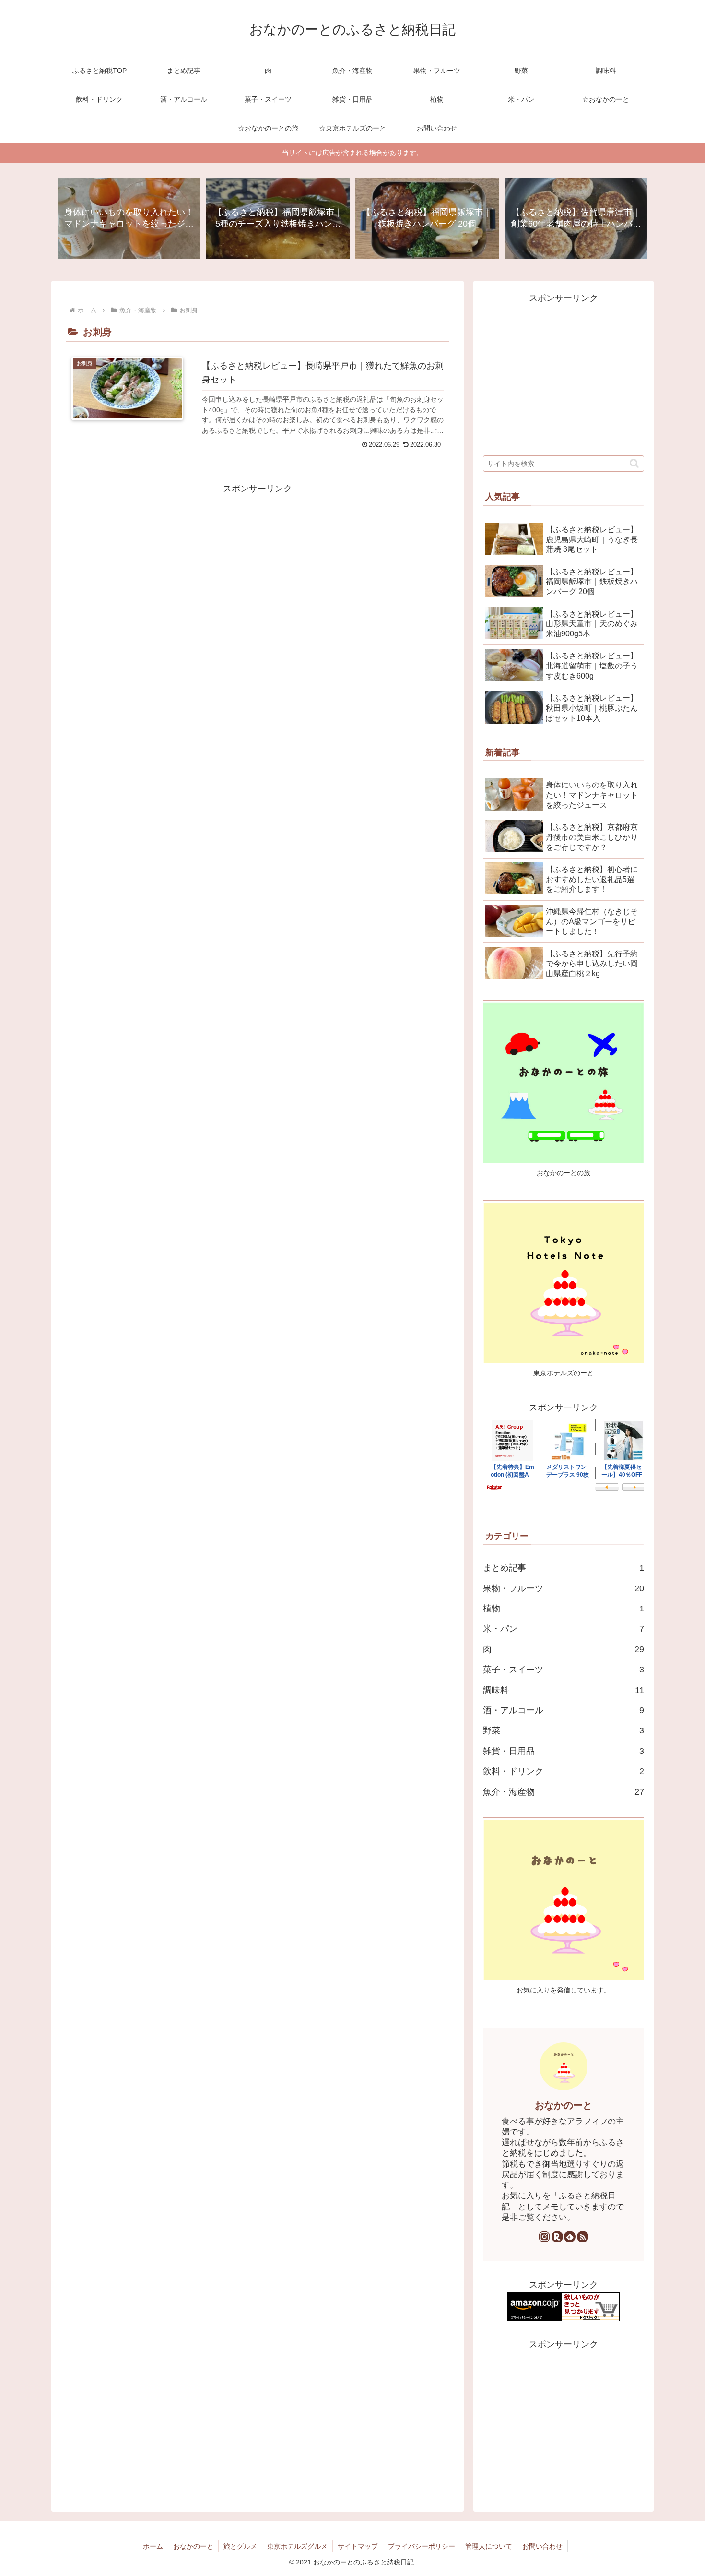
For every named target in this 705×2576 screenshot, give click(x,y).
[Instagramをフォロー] (544, 2237)
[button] (634, 463)
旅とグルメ (240, 2546)
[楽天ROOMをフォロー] (557, 2237)
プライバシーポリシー (422, 2546)
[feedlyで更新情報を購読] (570, 2237)
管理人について (489, 2546)
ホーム (153, 2546)
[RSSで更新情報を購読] (583, 2237)
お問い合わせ (542, 2546)
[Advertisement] (258, 563)
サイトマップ (358, 2546)
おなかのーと (564, 2105)
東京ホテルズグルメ (297, 2546)
